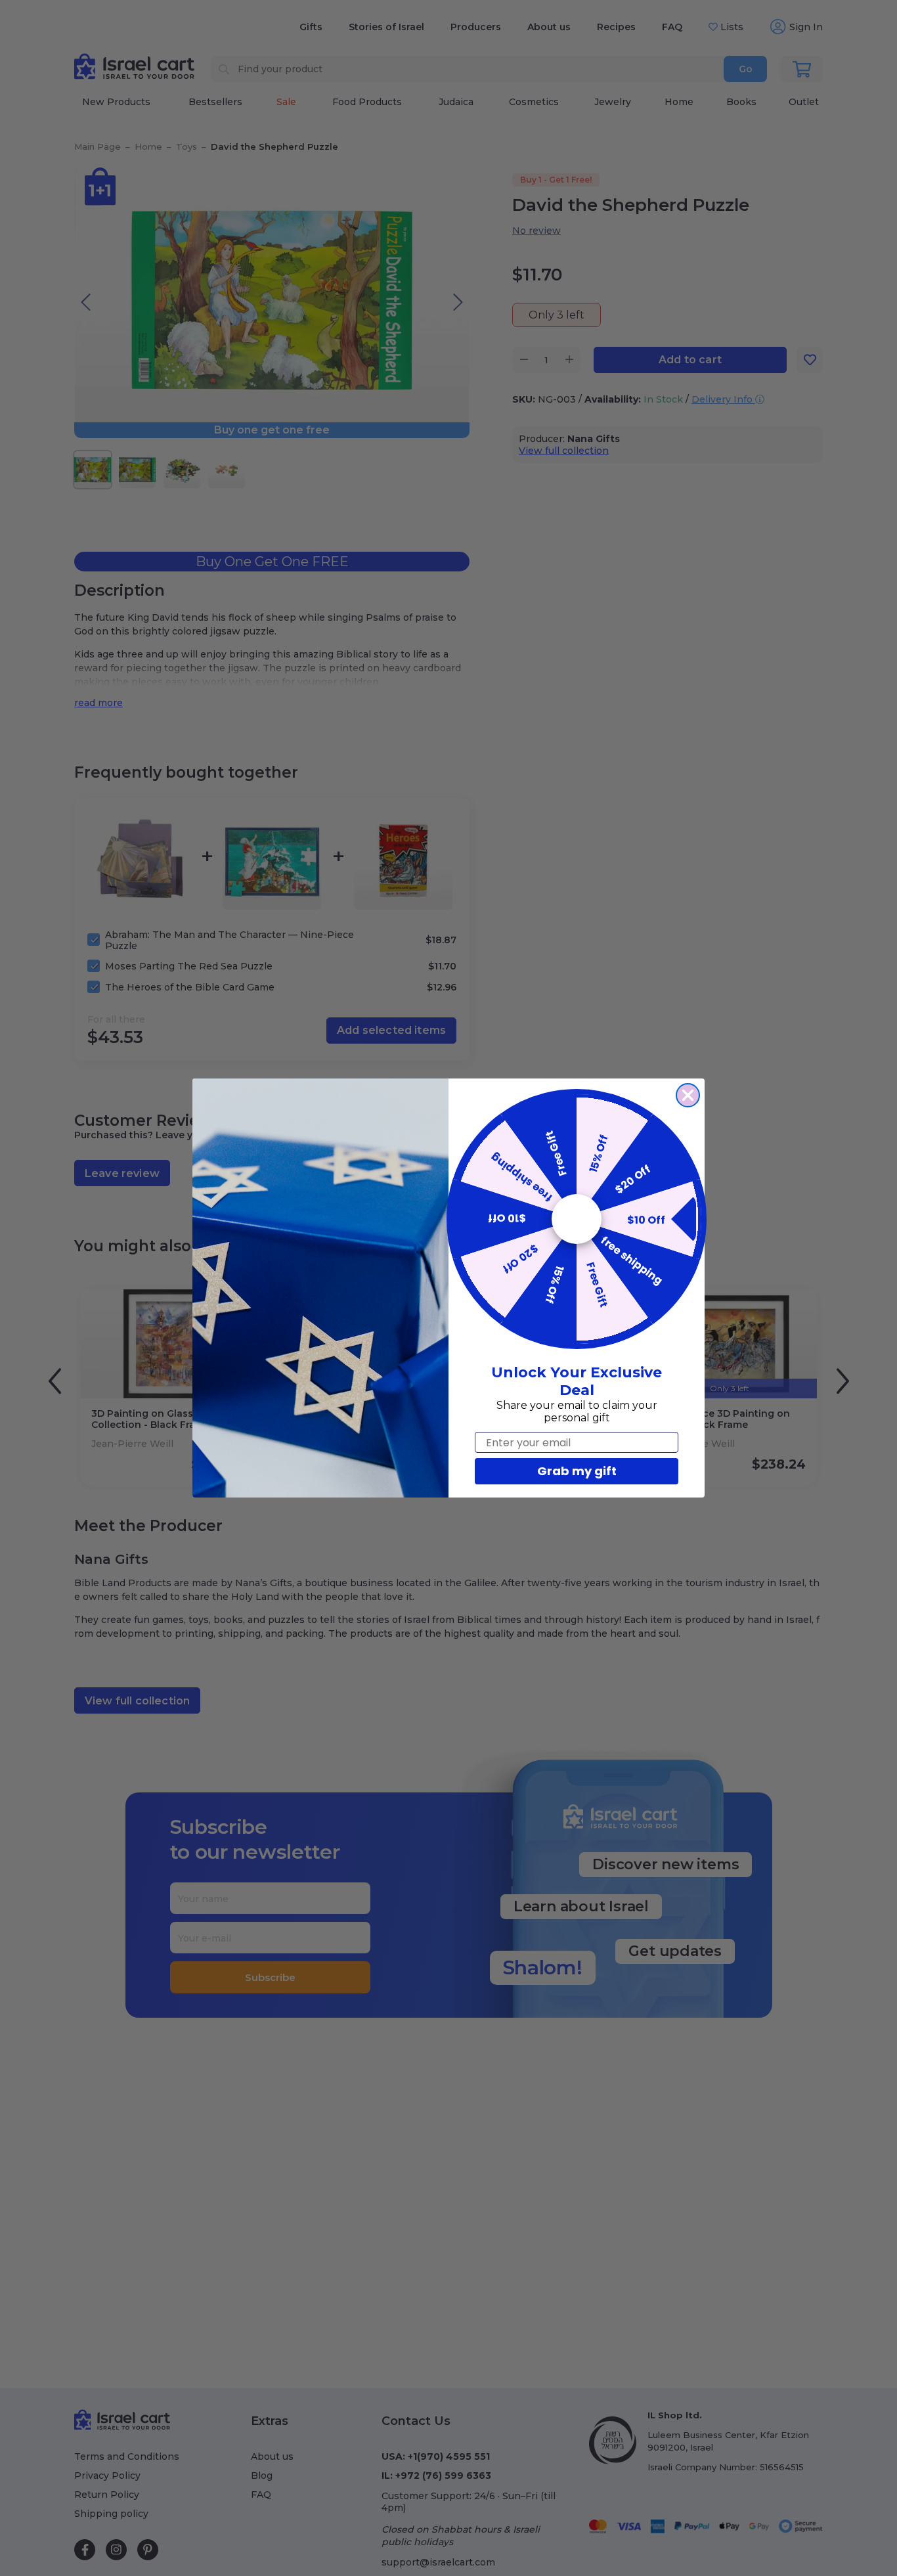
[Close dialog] (688, 1095)
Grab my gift (577, 1471)
